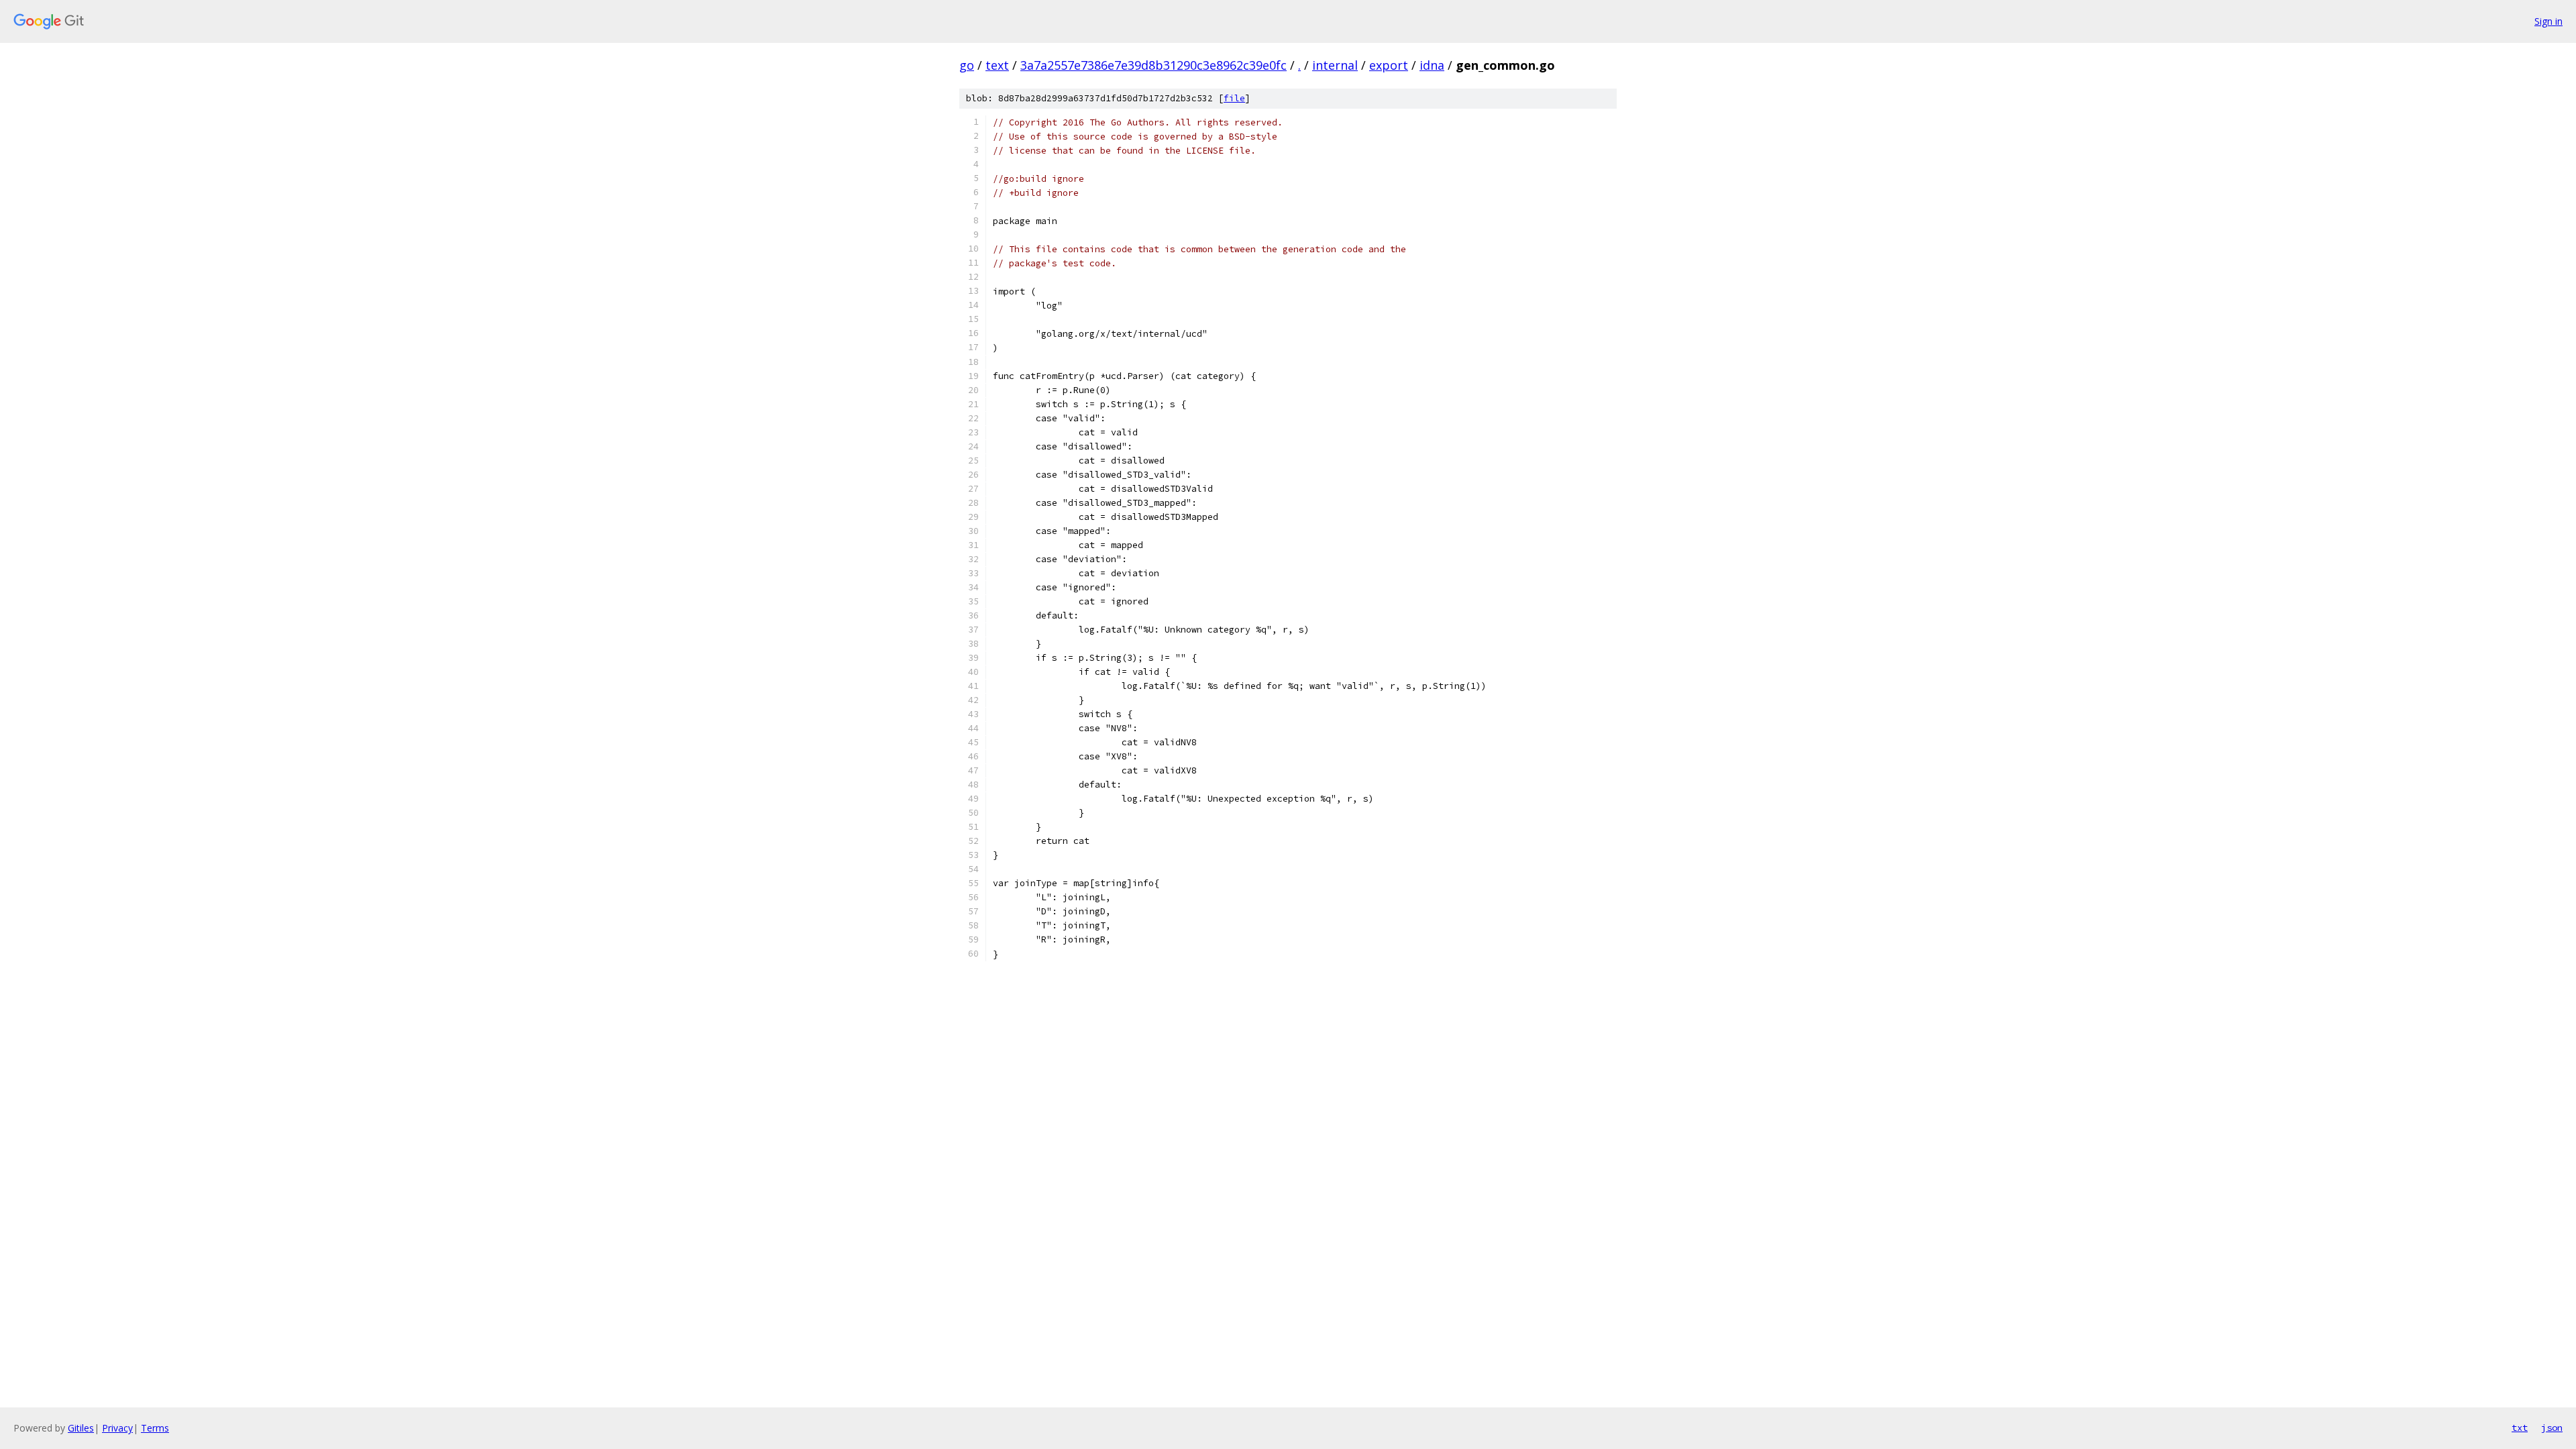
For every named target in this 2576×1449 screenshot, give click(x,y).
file (1234, 98)
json (2552, 1428)
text (997, 65)
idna (1432, 65)
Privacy (117, 1428)
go (967, 65)
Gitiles (81, 1428)
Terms (155, 1428)
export (1389, 65)
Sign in (2548, 21)
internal (1335, 65)
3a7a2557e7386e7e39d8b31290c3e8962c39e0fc (1153, 65)
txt (2520, 1428)
